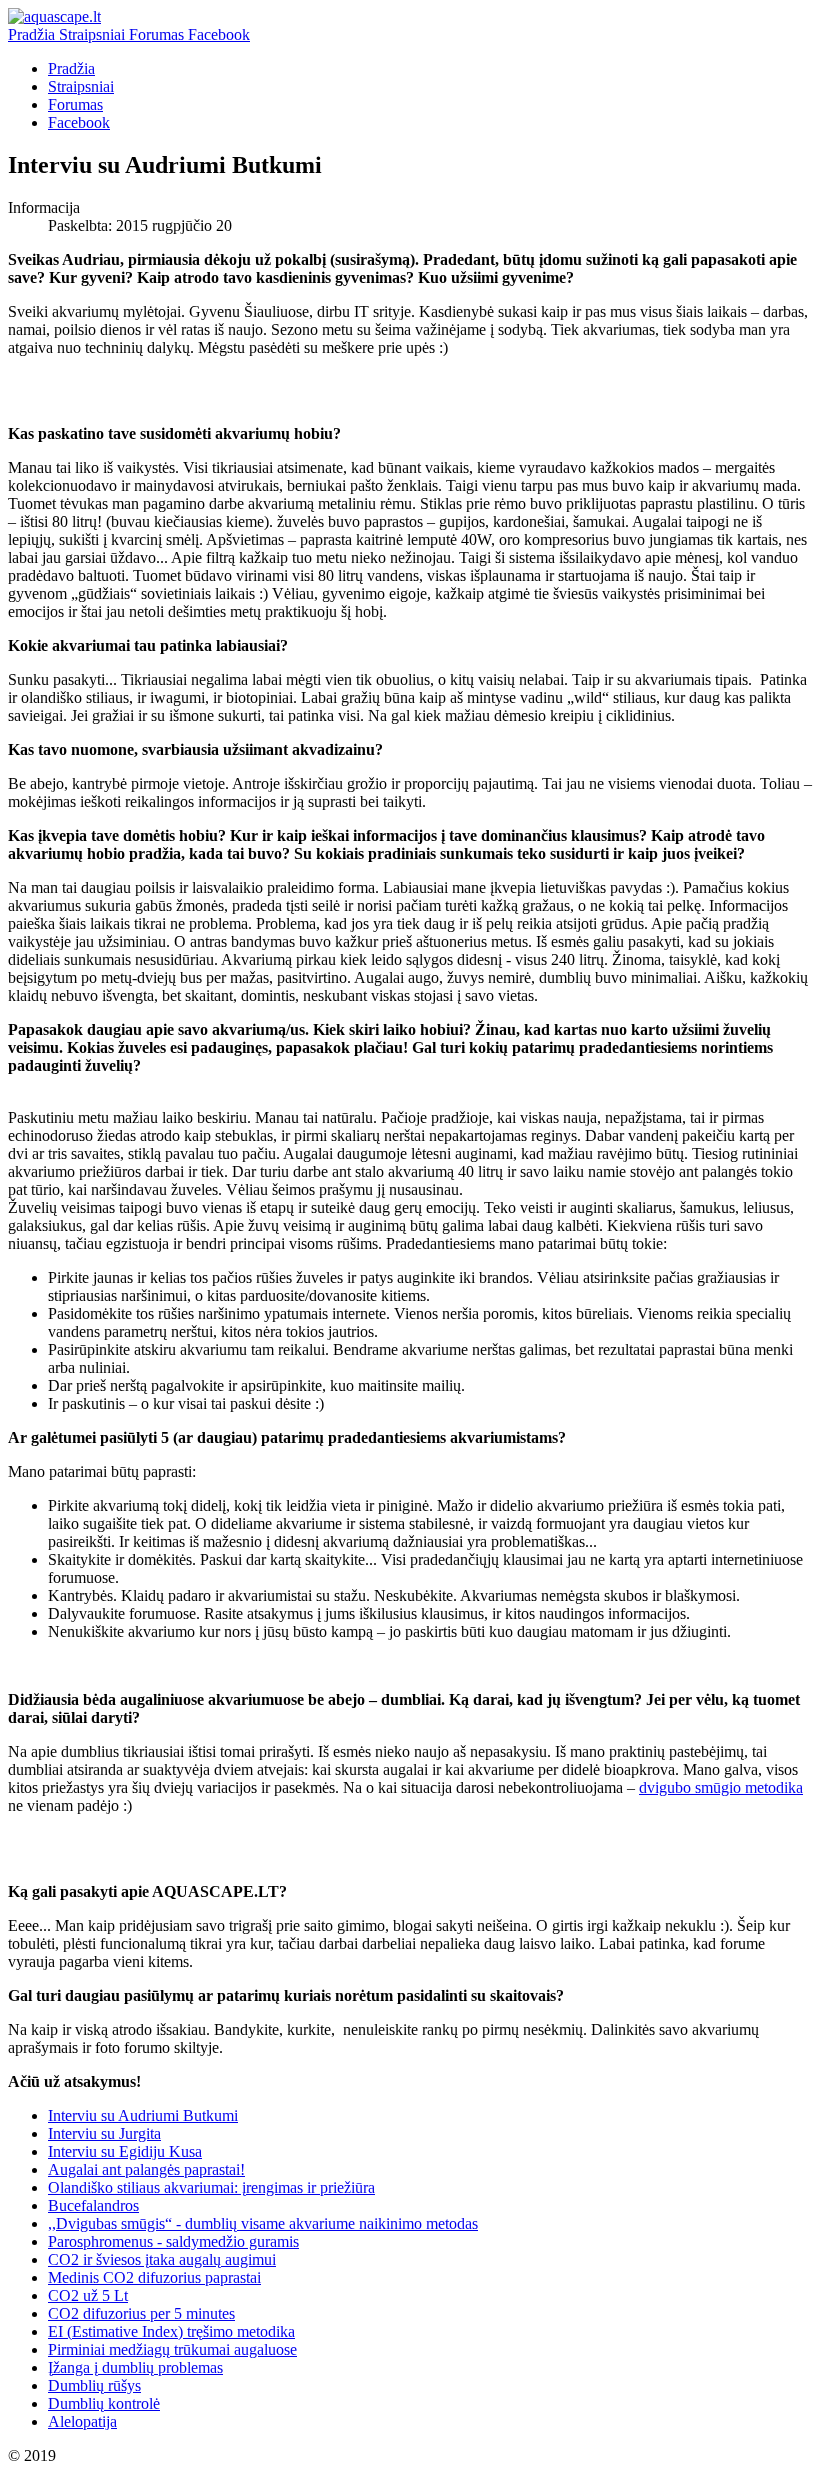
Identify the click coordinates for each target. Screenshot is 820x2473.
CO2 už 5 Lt (88, 2295)
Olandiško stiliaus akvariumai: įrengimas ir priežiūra (211, 2187)
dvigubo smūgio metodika (721, 1787)
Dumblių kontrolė (104, 2403)
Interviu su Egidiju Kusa (125, 2151)
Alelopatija (82, 2421)
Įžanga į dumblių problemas (135, 2367)
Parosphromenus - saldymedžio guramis (173, 2241)
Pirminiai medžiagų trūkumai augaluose (172, 2349)
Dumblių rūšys (94, 2385)
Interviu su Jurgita (104, 2133)
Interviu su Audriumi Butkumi (143, 2115)
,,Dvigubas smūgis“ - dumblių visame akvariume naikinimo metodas (263, 2223)
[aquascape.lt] (54, 16)
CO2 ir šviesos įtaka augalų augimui (162, 2259)
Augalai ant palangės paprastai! (146, 2169)
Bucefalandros (93, 2205)
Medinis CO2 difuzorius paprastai (154, 2277)
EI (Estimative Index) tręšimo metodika (171, 2331)
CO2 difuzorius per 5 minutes (141, 2313)
